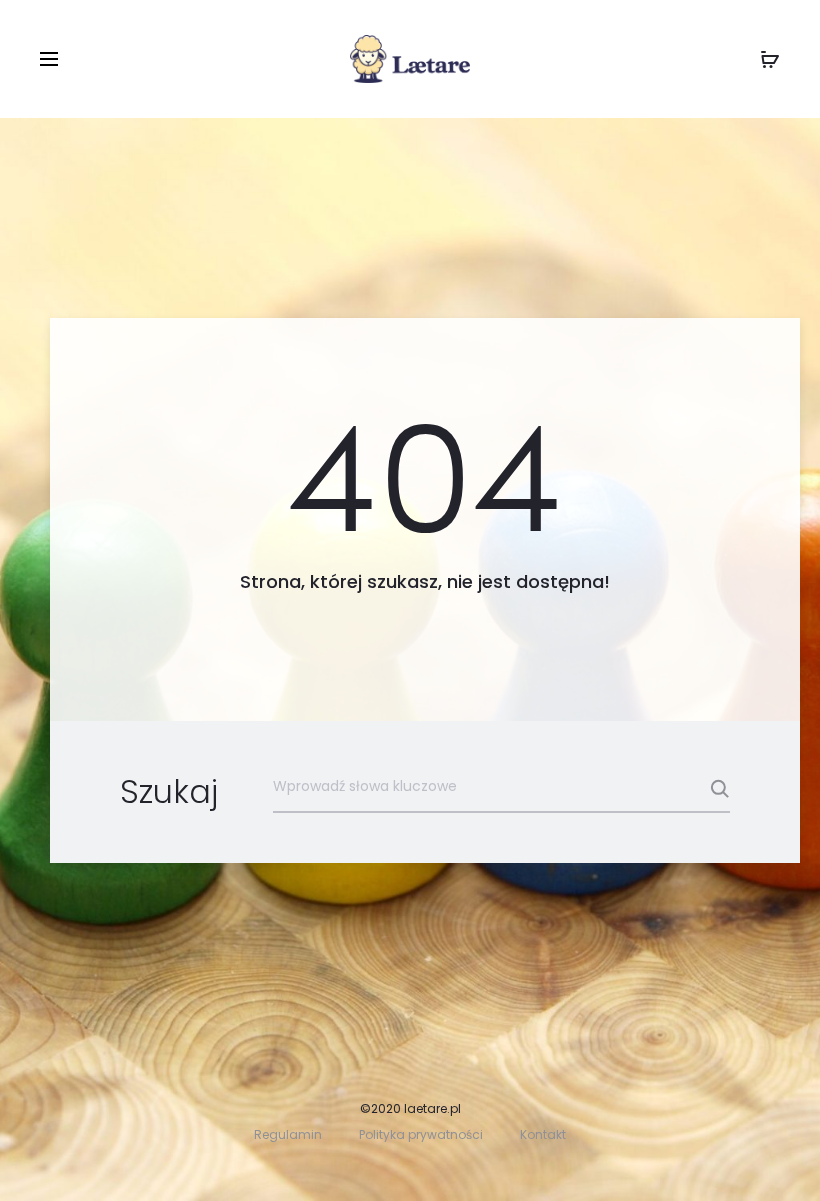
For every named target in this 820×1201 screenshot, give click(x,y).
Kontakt (543, 1134)
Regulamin (288, 1134)
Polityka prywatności (421, 1134)
